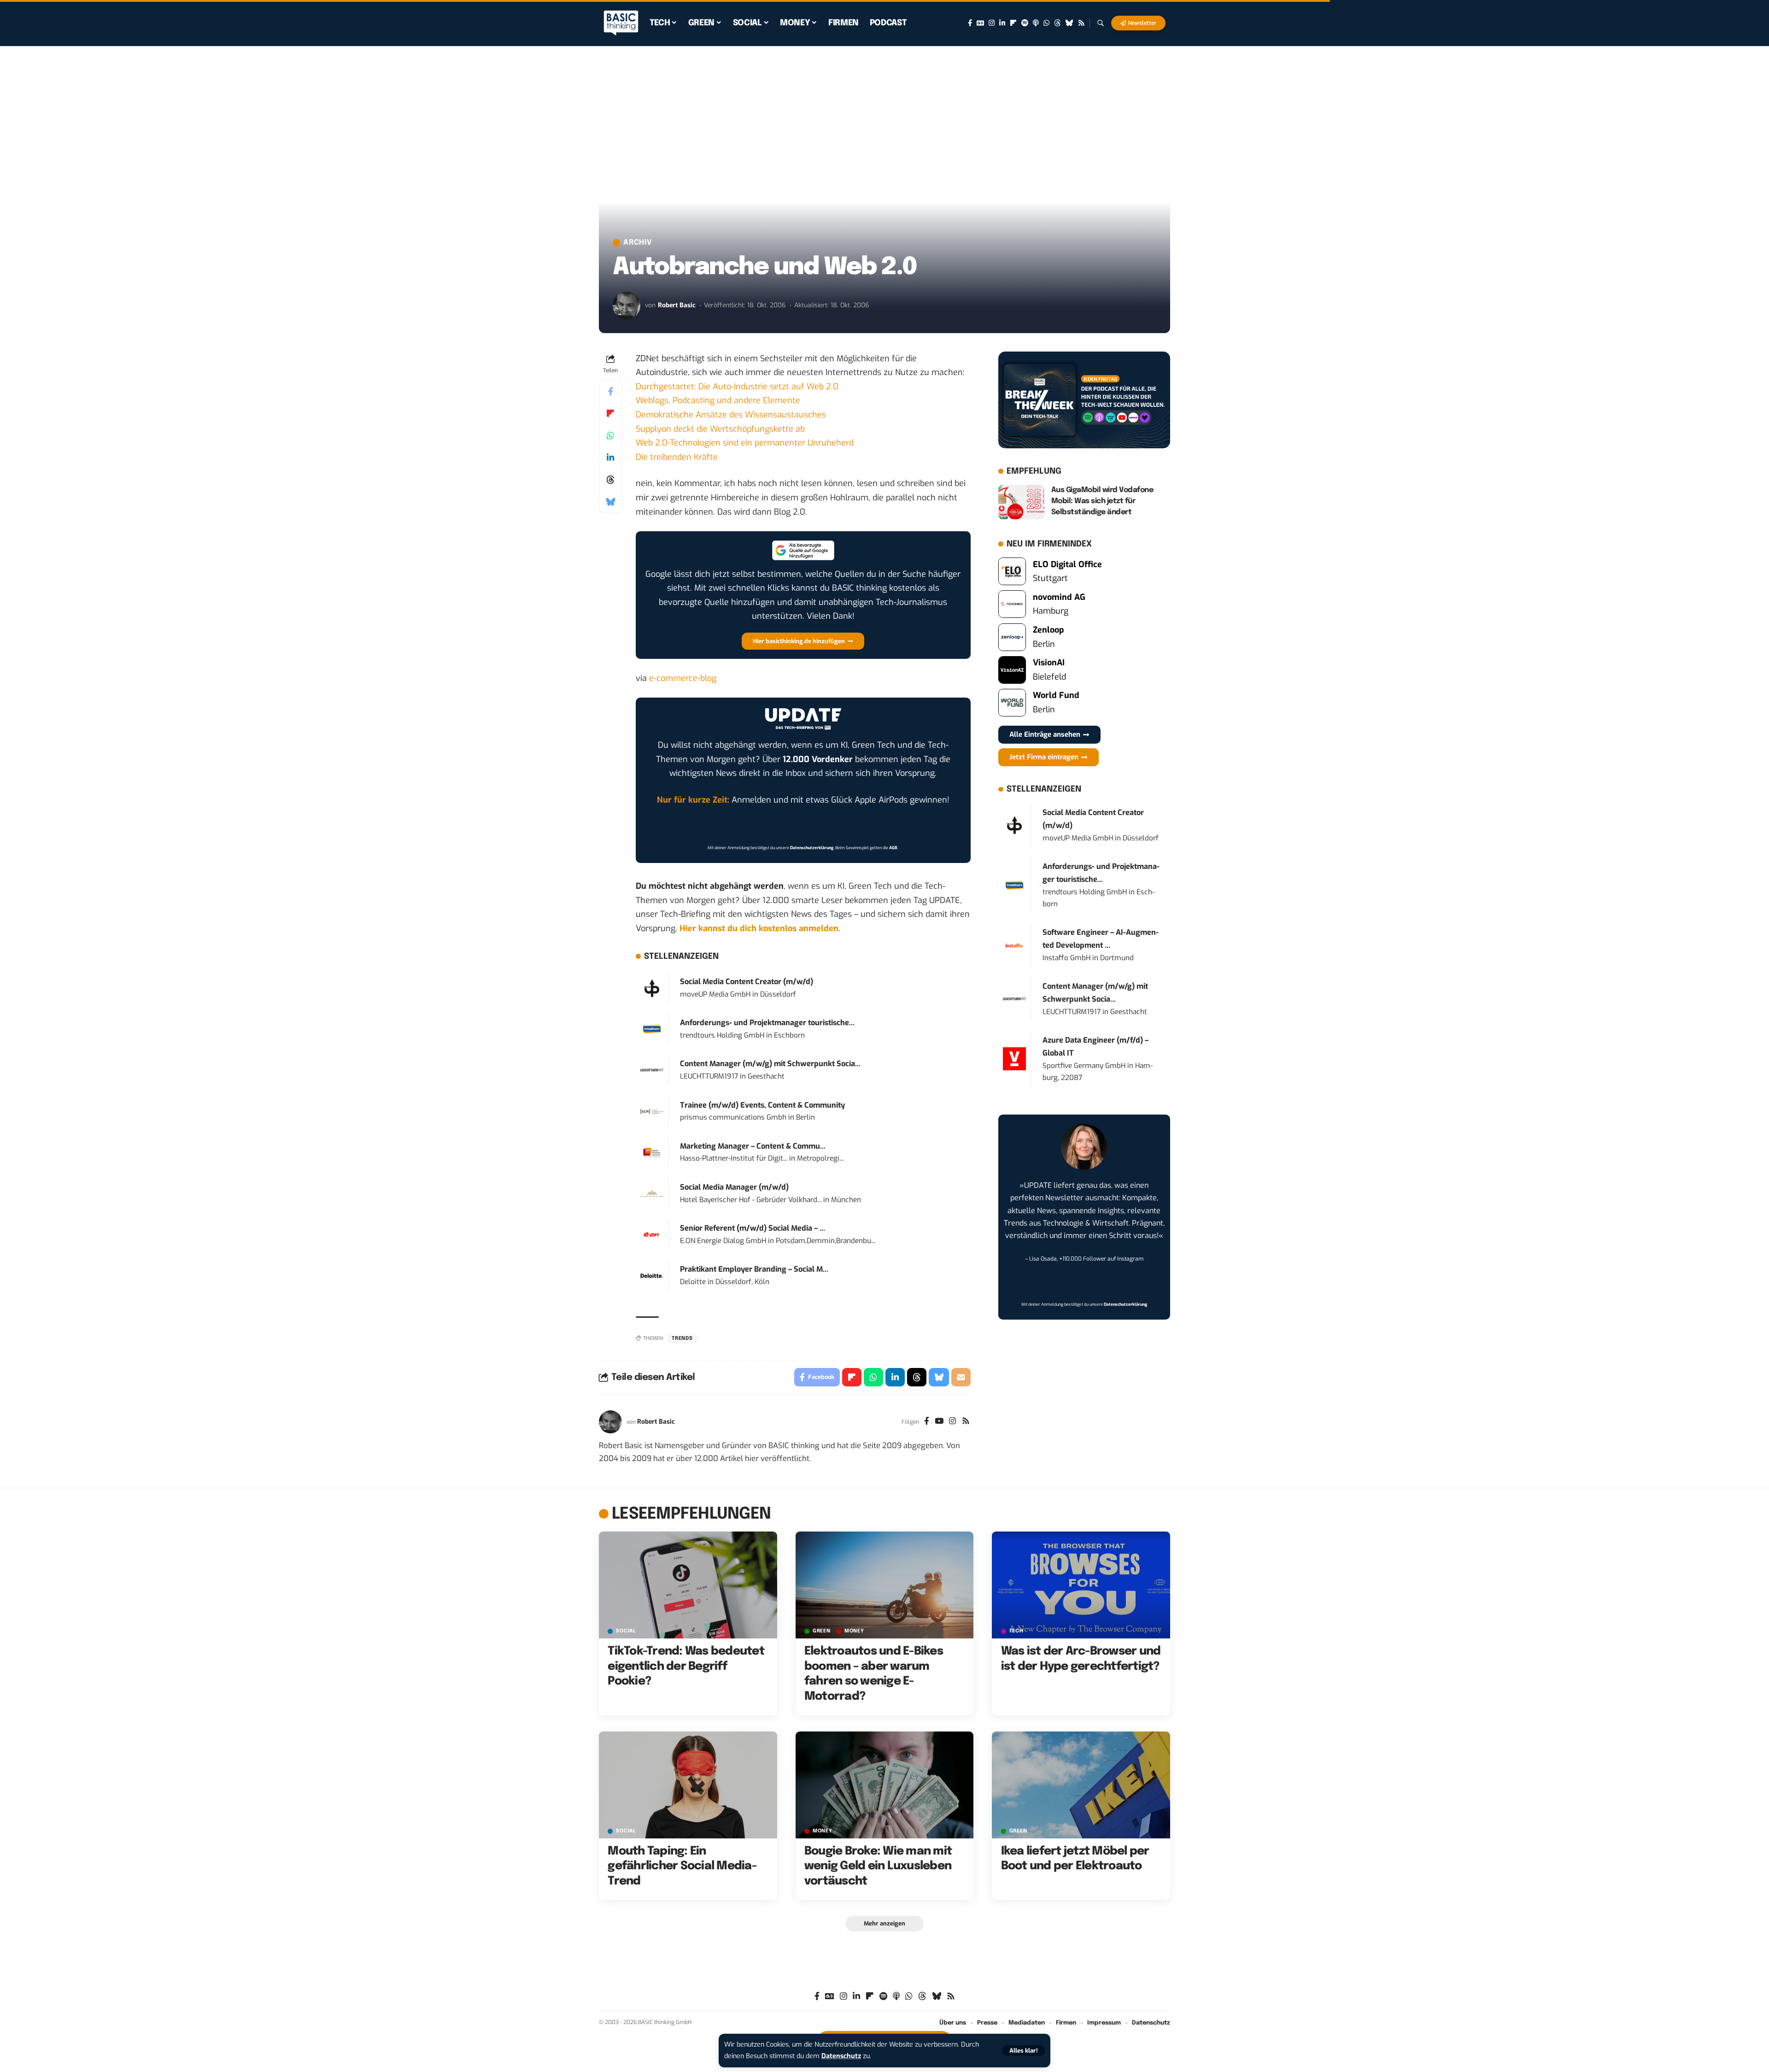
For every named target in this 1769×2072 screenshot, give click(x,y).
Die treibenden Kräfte (677, 457)
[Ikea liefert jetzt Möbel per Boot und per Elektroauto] (1081, 1785)
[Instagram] (992, 23)
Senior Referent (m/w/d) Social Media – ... (753, 1228)
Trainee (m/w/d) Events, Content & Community (762, 1105)
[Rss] (1081, 23)
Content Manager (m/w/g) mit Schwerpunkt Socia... (770, 1064)
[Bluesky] (1069, 23)
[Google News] (980, 23)
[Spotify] (1025, 23)
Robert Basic (677, 305)
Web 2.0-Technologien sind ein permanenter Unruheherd (745, 443)
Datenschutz (841, 2056)
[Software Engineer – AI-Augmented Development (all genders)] (1014, 945)
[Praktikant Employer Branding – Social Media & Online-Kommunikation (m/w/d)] (652, 1275)
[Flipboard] (1013, 23)
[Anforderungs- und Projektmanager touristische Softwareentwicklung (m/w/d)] (652, 1028)
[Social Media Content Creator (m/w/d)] (652, 987)
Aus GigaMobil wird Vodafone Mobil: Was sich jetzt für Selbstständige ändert (1102, 501)
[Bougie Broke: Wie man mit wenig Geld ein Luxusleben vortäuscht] (885, 1785)
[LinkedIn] (1002, 23)
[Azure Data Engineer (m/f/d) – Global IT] (1014, 1058)
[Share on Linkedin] (610, 458)
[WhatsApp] (1046, 23)
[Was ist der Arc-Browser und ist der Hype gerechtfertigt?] (1081, 1585)
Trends (682, 1338)
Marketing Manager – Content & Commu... (753, 1146)
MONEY (854, 1631)
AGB (893, 848)
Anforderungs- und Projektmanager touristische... (767, 1023)
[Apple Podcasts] (1036, 23)
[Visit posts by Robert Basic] (627, 305)
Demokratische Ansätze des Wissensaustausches (731, 415)
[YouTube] (939, 1422)
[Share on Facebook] (610, 391)
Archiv (638, 243)
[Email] (961, 1377)
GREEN (822, 1631)
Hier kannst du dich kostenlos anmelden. (760, 928)
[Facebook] (970, 23)
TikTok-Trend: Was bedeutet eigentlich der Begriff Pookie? (686, 1666)
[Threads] (1057, 23)
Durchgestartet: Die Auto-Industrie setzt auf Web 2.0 (737, 387)
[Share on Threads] (610, 480)
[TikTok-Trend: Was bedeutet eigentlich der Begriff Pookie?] (688, 1585)
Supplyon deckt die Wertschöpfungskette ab (720, 429)
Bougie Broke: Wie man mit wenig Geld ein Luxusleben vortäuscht (878, 1866)
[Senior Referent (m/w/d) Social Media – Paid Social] (652, 1234)
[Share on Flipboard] (610, 413)
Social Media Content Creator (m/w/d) (747, 982)
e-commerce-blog (683, 678)
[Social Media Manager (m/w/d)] (652, 1193)
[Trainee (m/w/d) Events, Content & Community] (652, 1111)
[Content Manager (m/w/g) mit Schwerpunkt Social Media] (652, 1069)
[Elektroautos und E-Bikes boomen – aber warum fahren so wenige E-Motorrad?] (885, 1585)
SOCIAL (626, 1631)
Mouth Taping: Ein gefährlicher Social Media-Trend (682, 1866)
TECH (1016, 1631)
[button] (1024, 2051)
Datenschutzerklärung (812, 848)
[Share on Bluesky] (610, 502)
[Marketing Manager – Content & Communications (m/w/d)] (652, 1152)
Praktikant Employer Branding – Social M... (754, 1269)
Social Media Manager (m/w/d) (734, 1187)
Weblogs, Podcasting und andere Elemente (718, 400)
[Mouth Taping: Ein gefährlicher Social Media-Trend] (688, 1785)
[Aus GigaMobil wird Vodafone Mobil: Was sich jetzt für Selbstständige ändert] (1021, 502)
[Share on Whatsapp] (610, 435)
